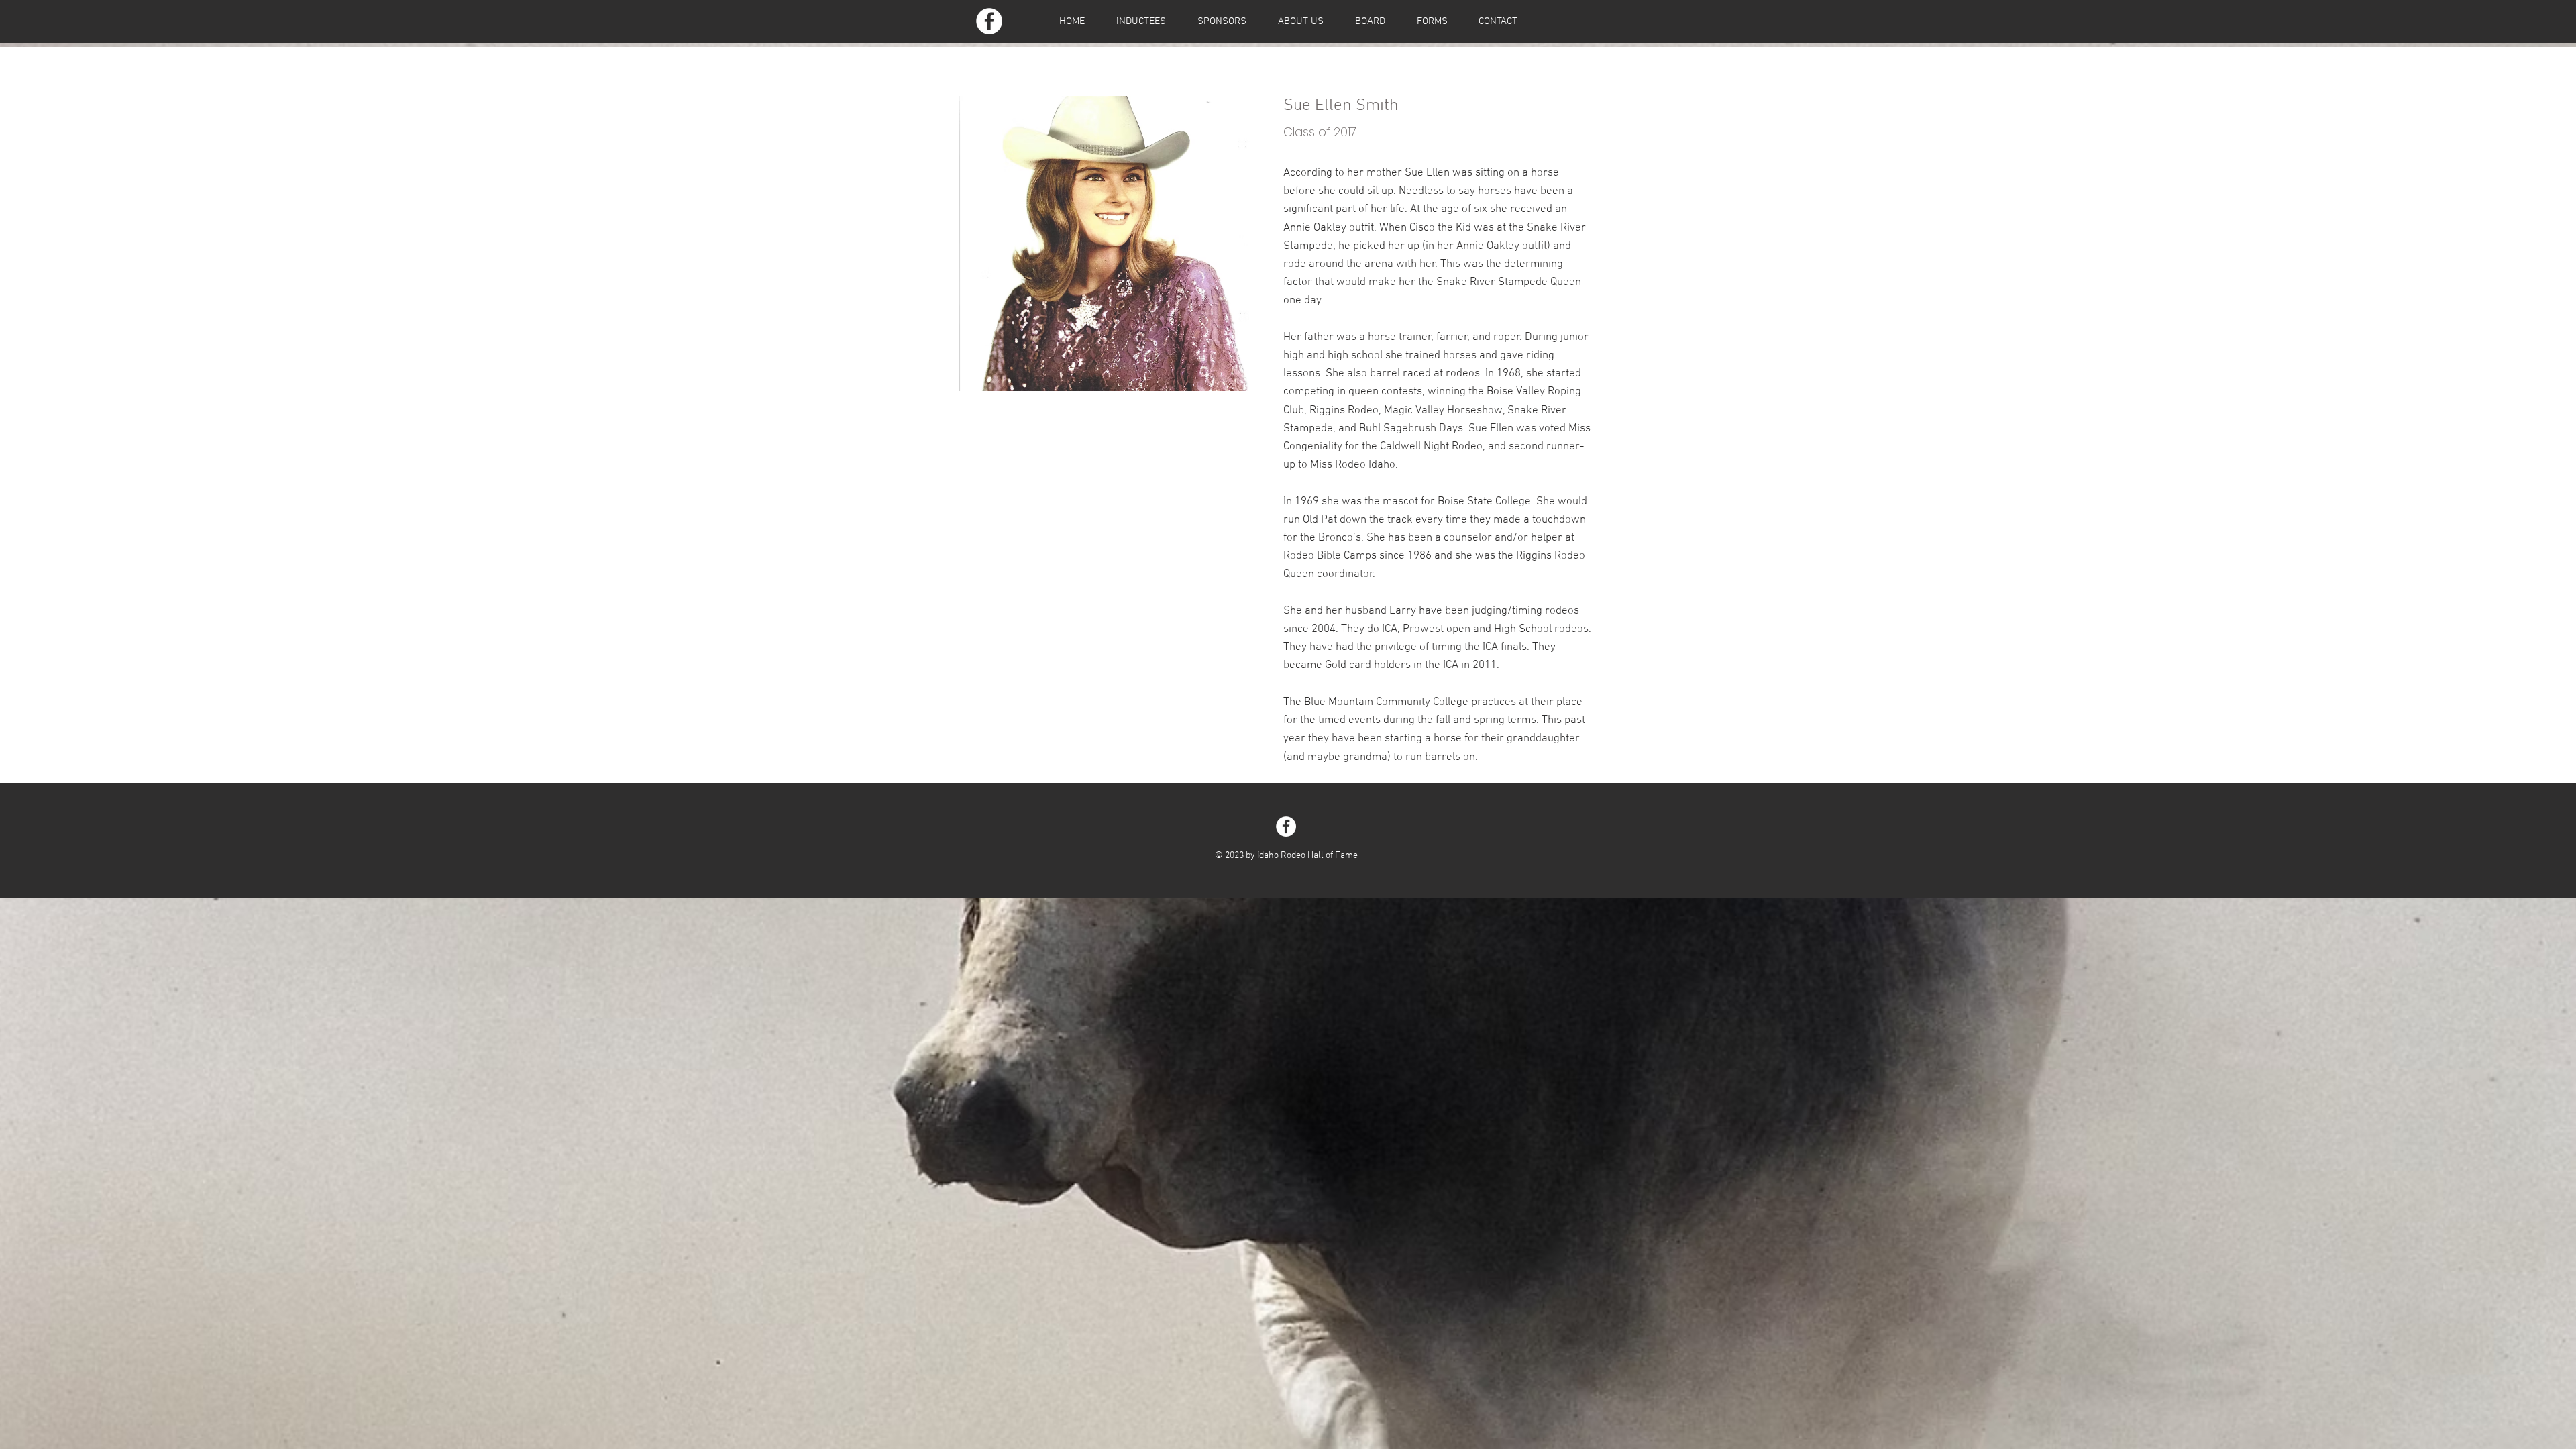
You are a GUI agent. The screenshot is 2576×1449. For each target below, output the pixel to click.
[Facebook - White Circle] (989, 21)
